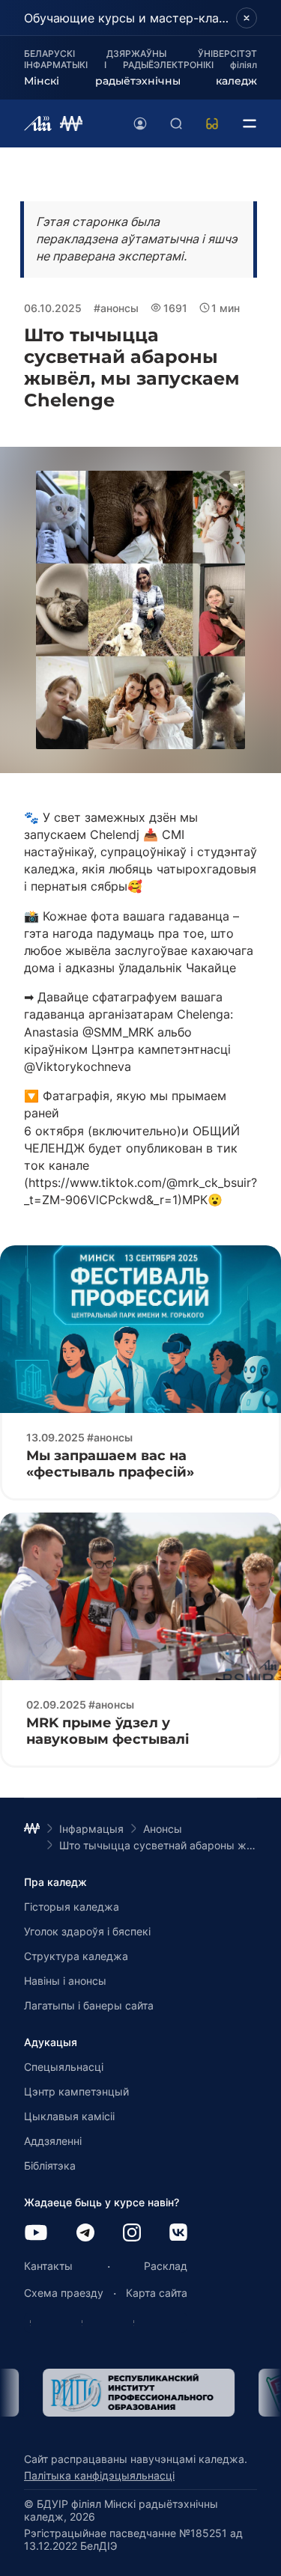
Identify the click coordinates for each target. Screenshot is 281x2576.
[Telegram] (85, 2234)
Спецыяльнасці (64, 2067)
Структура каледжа (76, 1956)
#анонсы (116, 308)
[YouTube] (36, 2234)
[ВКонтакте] (178, 2234)
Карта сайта (157, 2293)
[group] (120, 2393)
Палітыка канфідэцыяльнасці (99, 2475)
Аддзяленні (53, 2141)
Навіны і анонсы (65, 1981)
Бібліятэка (50, 2166)
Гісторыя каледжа (72, 1907)
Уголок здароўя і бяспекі (87, 1931)
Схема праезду (64, 2293)
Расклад (166, 2266)
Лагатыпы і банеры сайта (89, 2005)
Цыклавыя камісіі (69, 2116)
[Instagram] (132, 2234)
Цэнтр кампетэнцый (76, 2091)
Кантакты (48, 2266)
